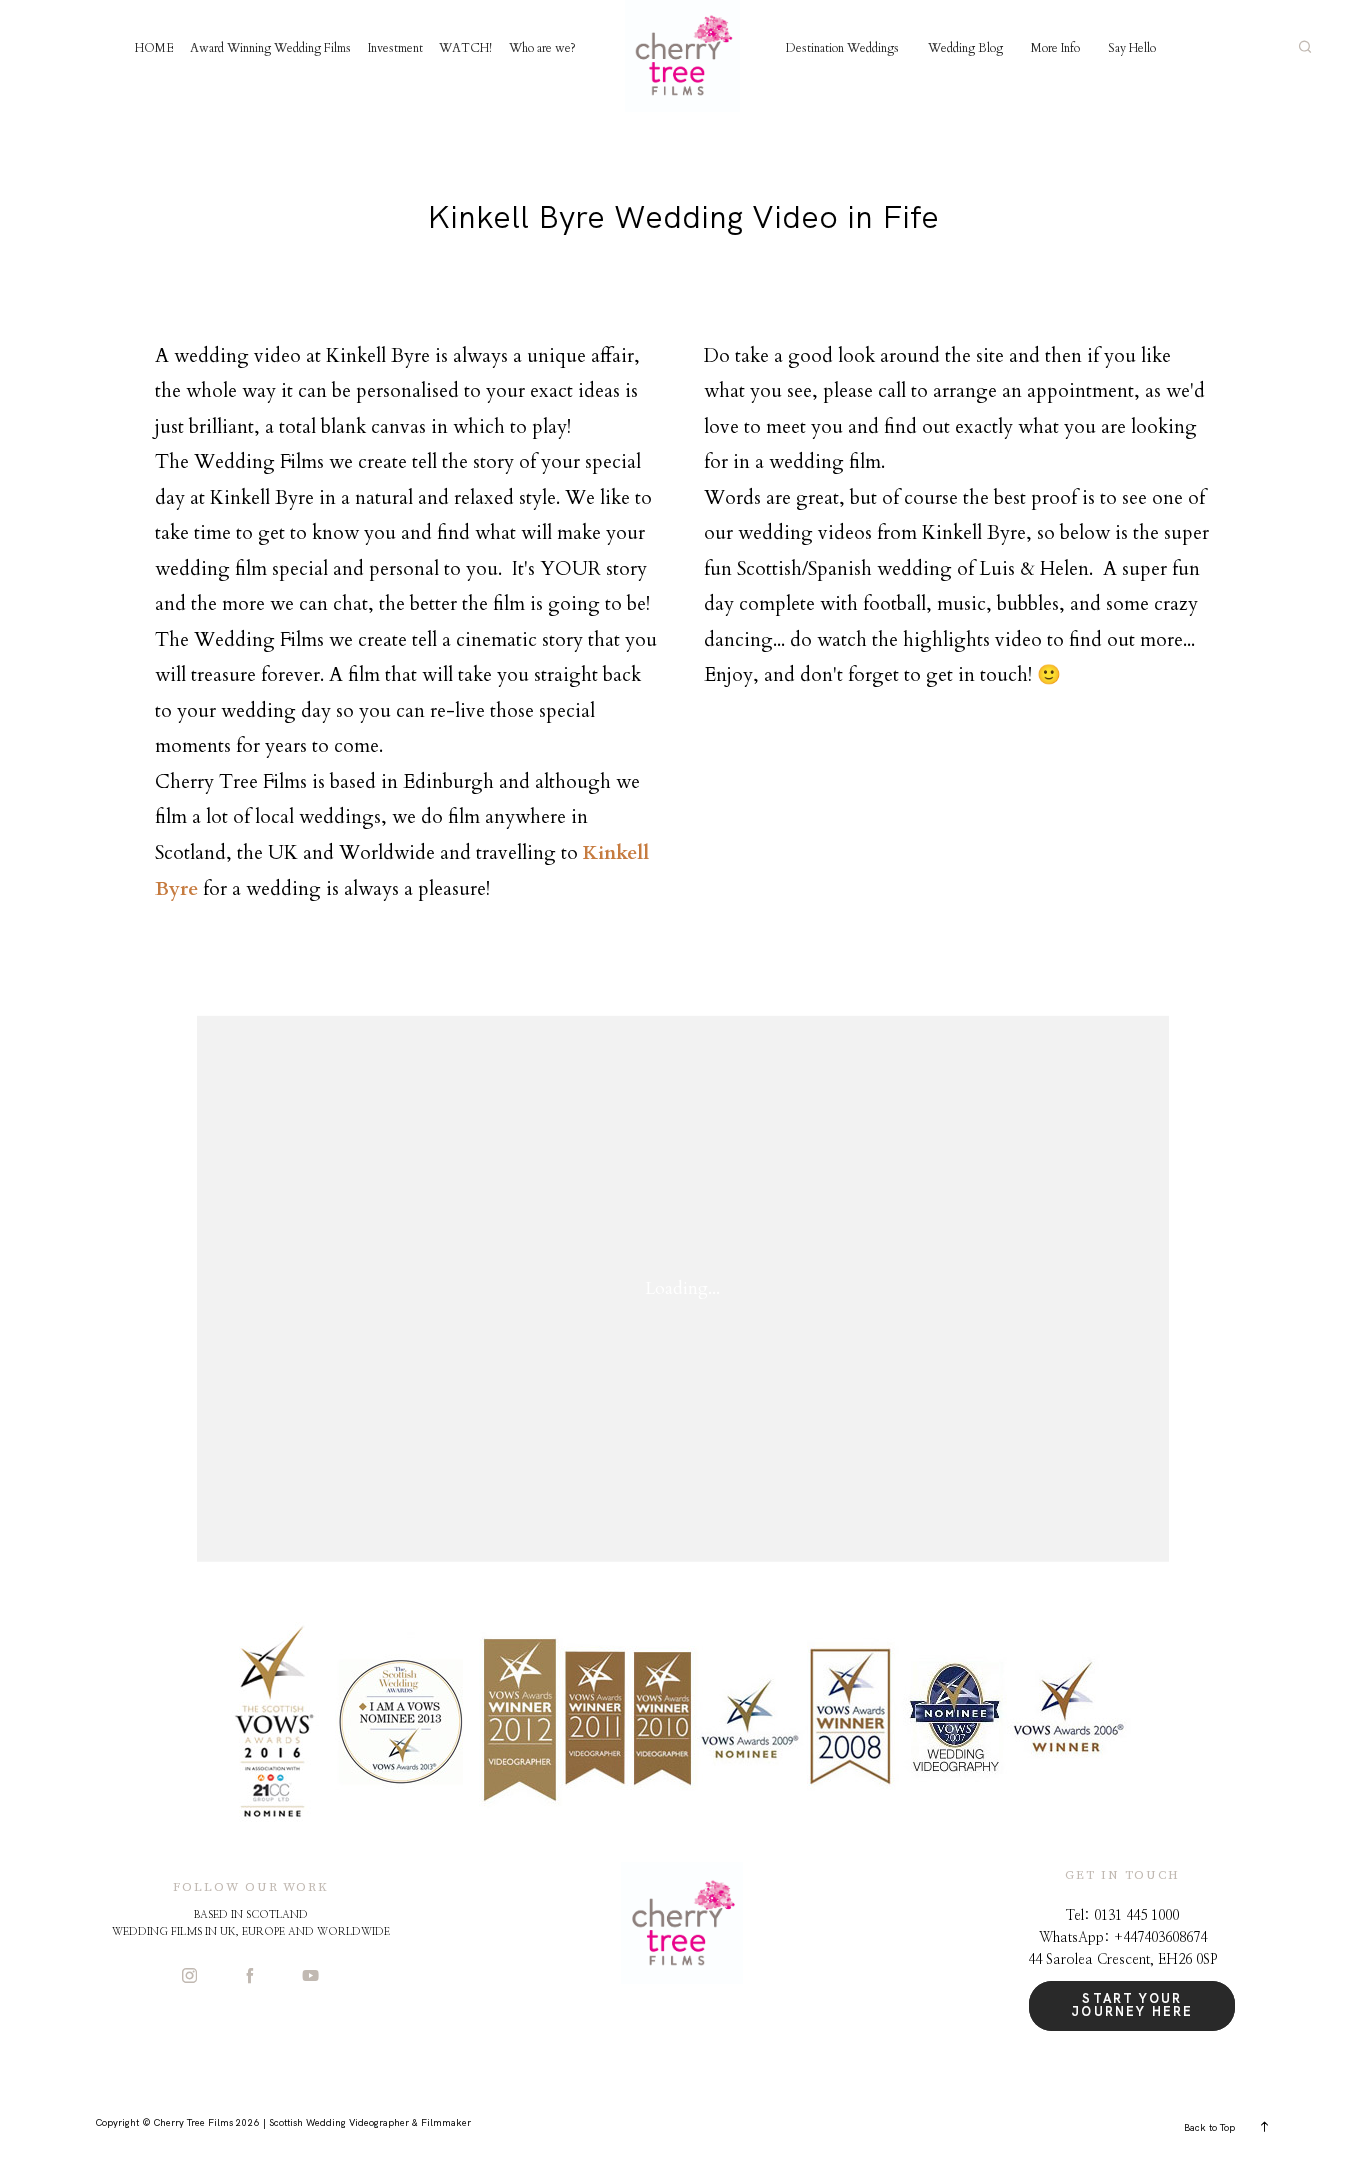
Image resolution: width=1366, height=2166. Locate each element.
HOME (154, 48)
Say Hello (1132, 48)
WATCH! (465, 48)
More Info (1055, 48)
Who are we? (542, 48)
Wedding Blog (965, 48)
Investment (395, 48)
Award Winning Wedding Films (270, 48)
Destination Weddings (842, 48)
